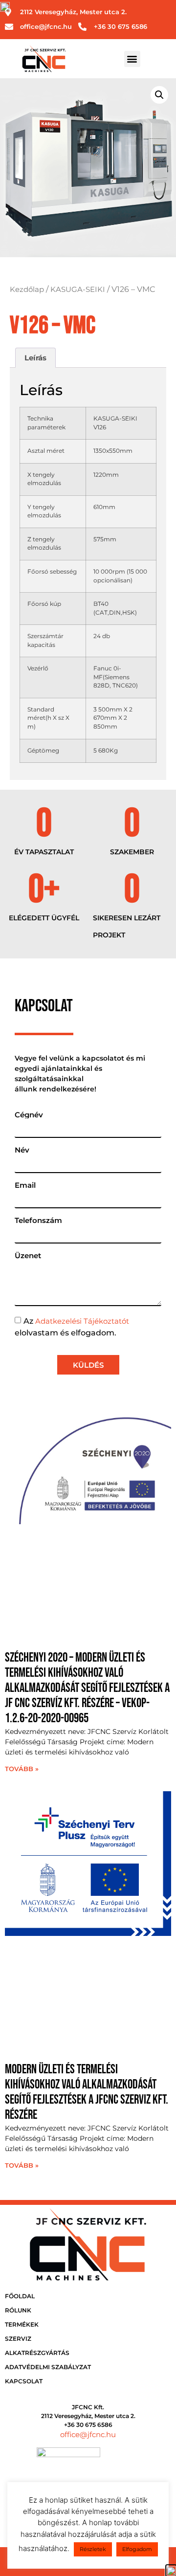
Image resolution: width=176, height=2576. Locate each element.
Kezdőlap (27, 289)
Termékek (22, 2324)
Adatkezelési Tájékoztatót (82, 1321)
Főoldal (20, 2296)
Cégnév (29, 1115)
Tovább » (22, 1769)
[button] (132, 59)
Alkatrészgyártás (37, 2353)
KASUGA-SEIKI (78, 289)
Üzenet (28, 1255)
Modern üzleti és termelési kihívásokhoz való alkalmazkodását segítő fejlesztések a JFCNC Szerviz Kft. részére (87, 2093)
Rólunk (18, 2310)
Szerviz (18, 2339)
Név (22, 1150)
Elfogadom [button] (137, 2549)
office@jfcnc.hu (88, 2434)
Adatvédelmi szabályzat (48, 2367)
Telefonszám (38, 1220)
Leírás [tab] (35, 358)
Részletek (93, 2549)
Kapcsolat (24, 2381)
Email (25, 1185)
